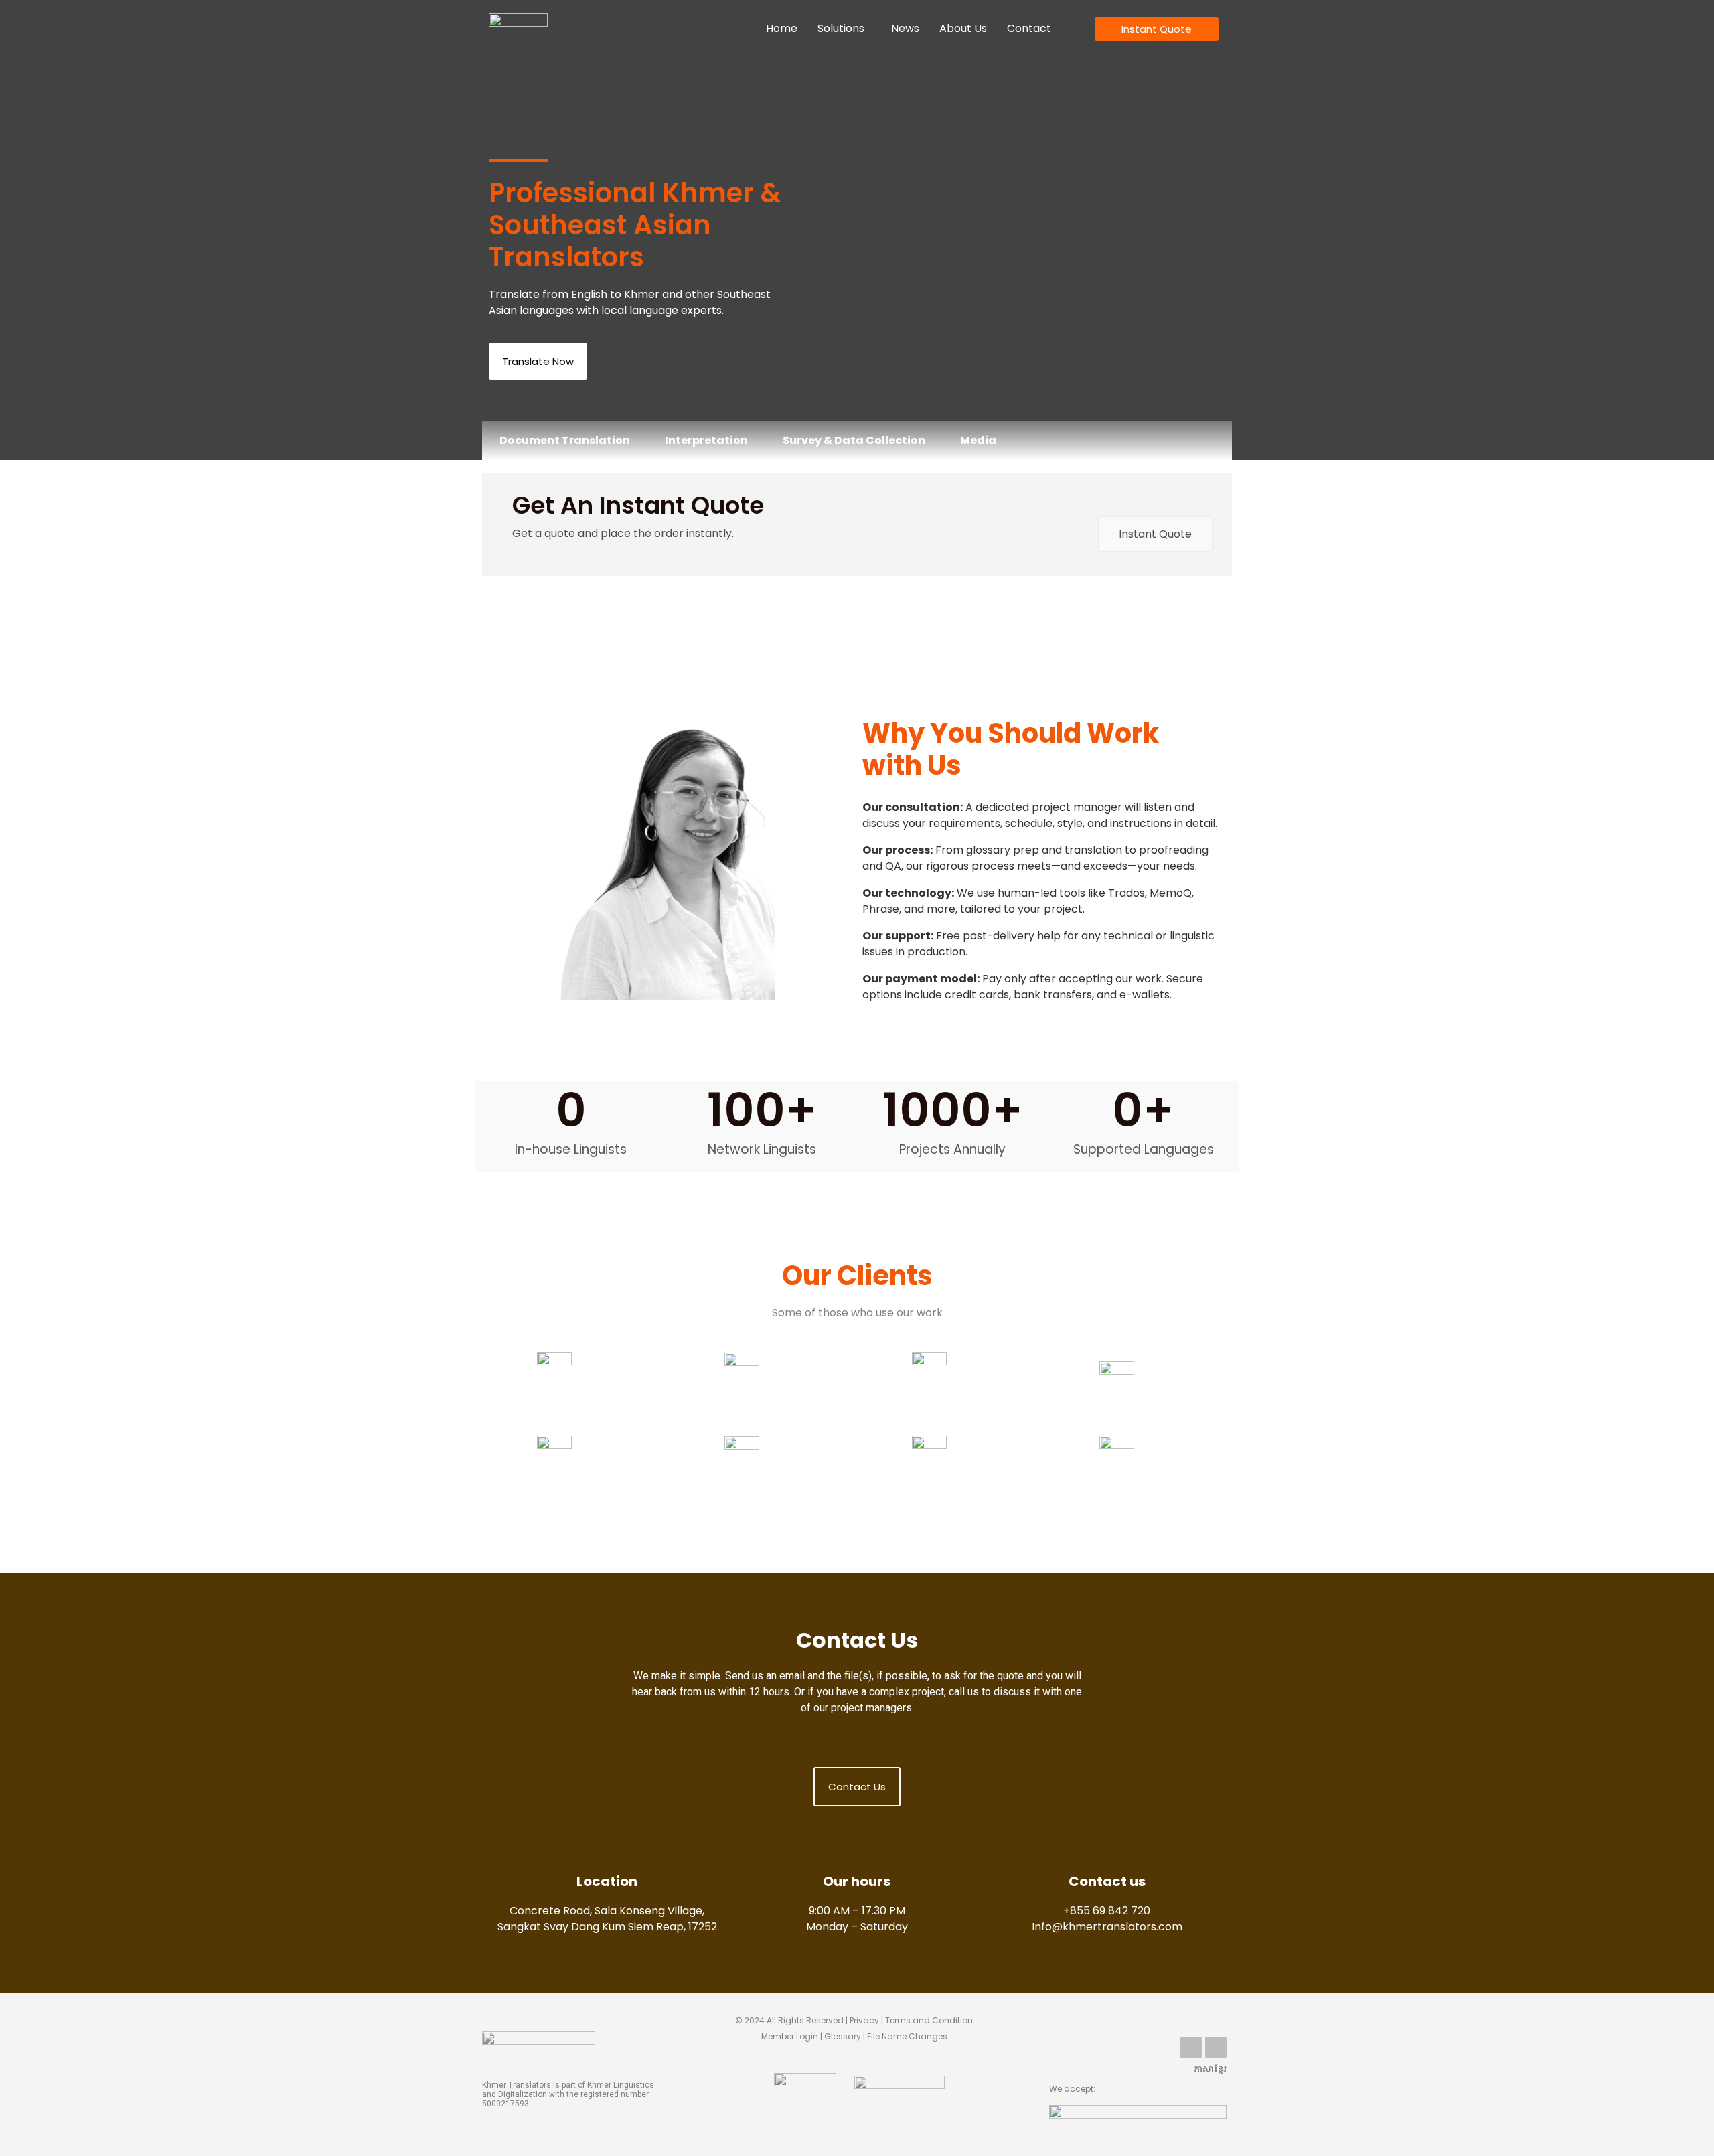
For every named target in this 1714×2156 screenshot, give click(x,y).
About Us (963, 28)
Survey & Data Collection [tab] (854, 440)
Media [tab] (978, 440)
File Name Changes (907, 2036)
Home (782, 28)
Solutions (841, 28)
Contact (1029, 28)
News (905, 28)
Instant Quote (1155, 534)
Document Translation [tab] (565, 440)
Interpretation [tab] (706, 440)
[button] (844, 29)
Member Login (790, 2036)
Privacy (864, 2020)
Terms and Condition (929, 2020)
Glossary (846, 2036)
